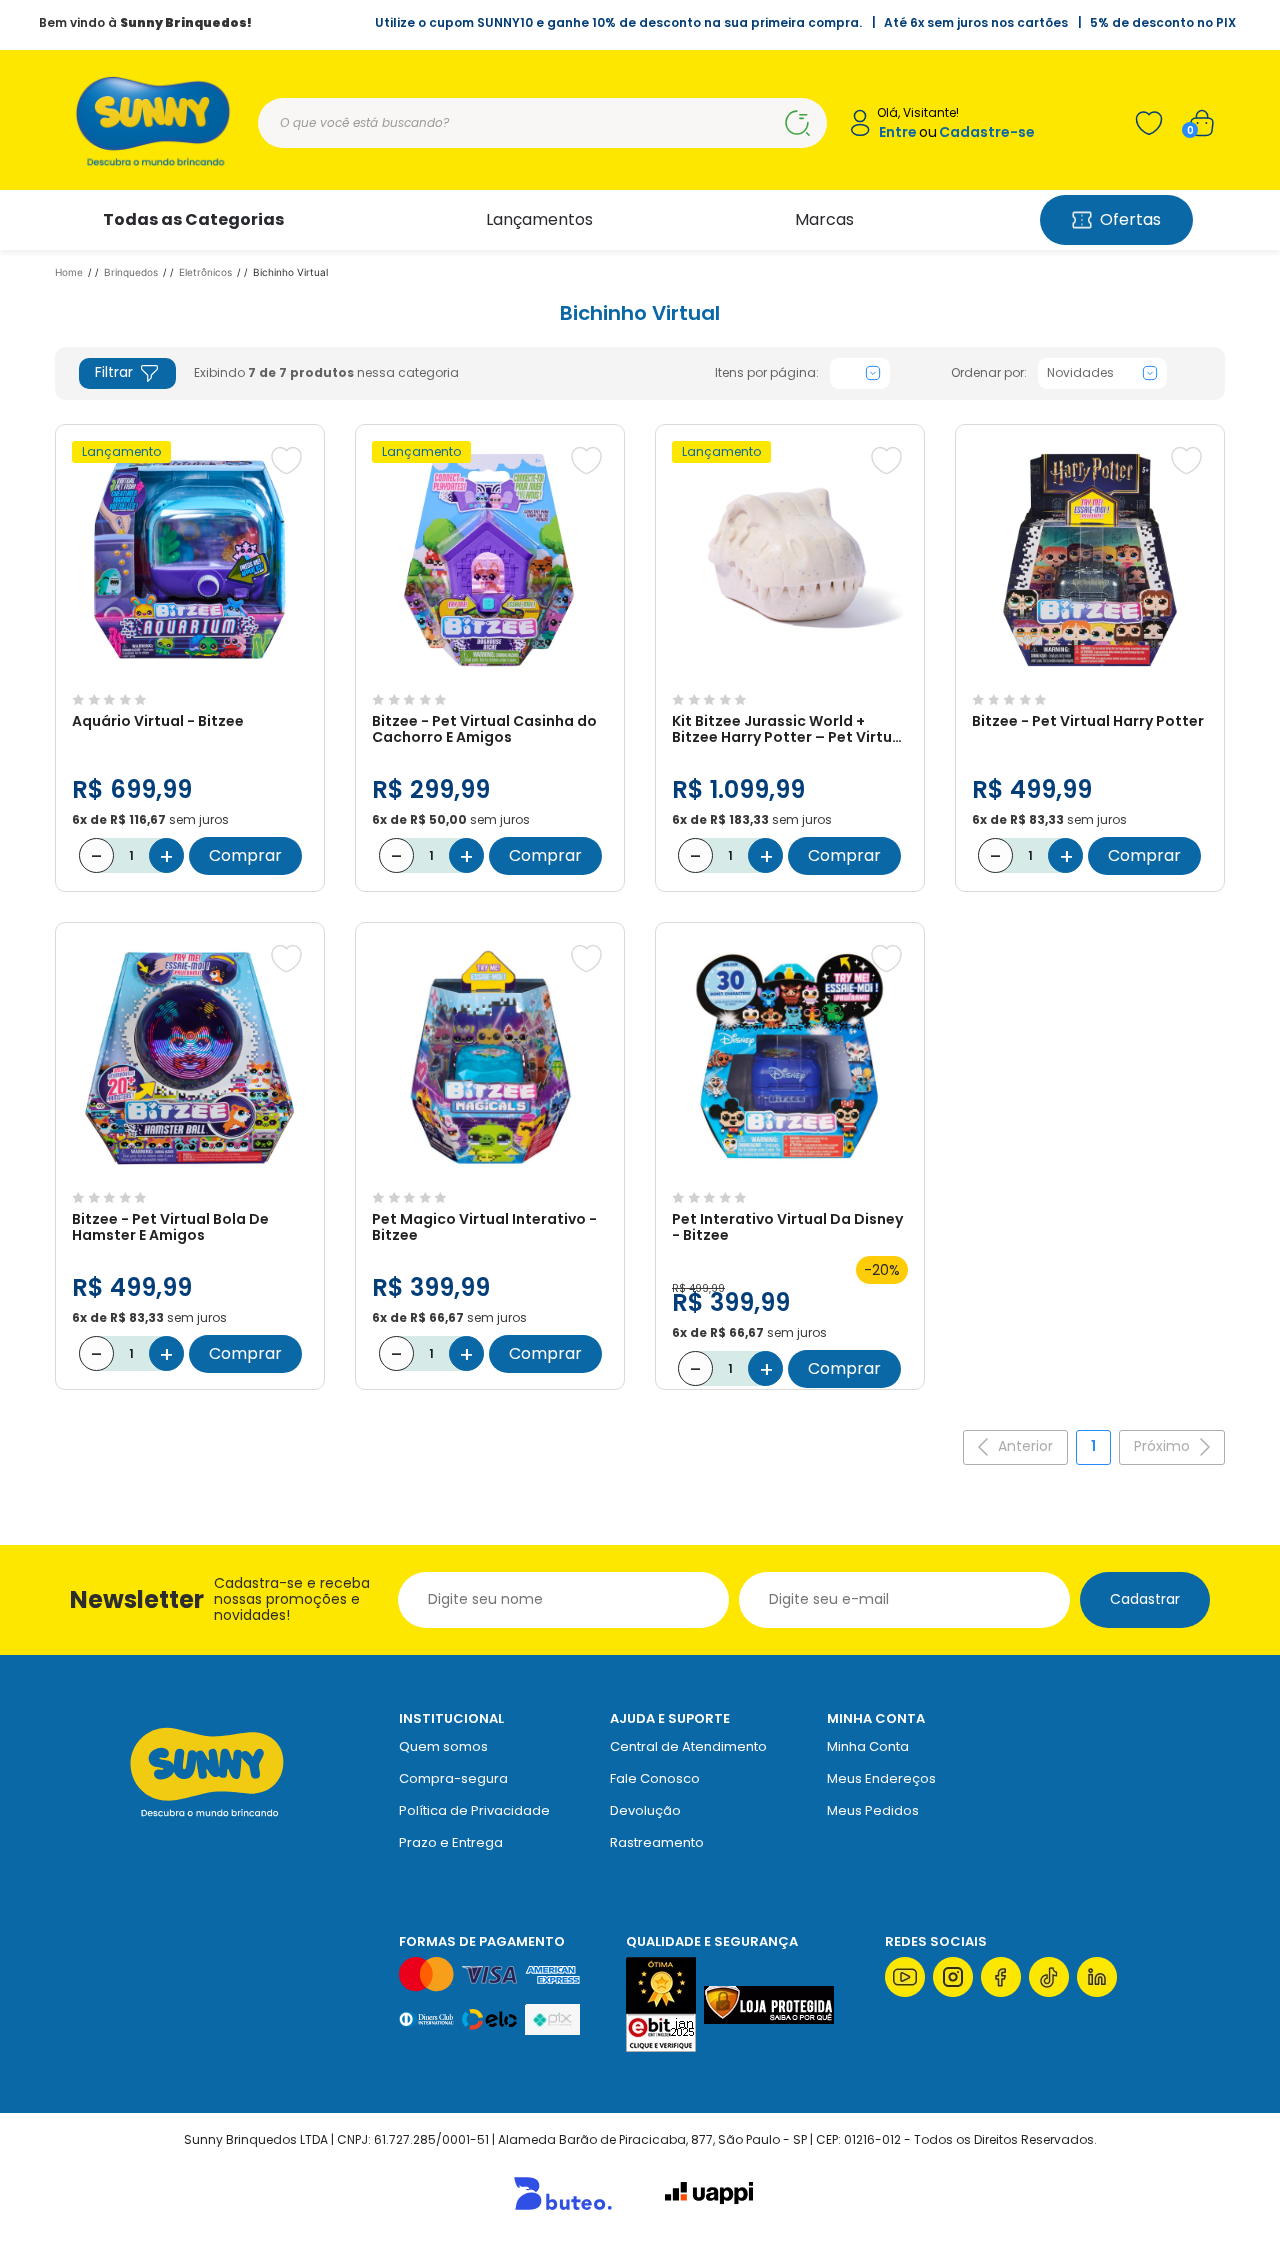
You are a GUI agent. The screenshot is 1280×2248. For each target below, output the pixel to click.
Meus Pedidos (873, 1810)
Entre (898, 132)
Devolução (645, 1810)
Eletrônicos (205, 272)
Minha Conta (868, 1746)
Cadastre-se (987, 132)
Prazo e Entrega (451, 1842)
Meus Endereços (881, 1778)
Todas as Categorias (193, 219)
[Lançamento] (190, 674)
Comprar (245, 855)
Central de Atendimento (688, 1746)
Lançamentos (539, 219)
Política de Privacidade (474, 1810)
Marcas (824, 219)
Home (69, 272)
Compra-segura (453, 1778)
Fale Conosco (655, 1778)
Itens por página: (767, 373)
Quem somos (443, 1746)
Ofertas (1130, 219)
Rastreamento (657, 1842)
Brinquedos (131, 272)
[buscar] (797, 123)
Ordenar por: (989, 373)
